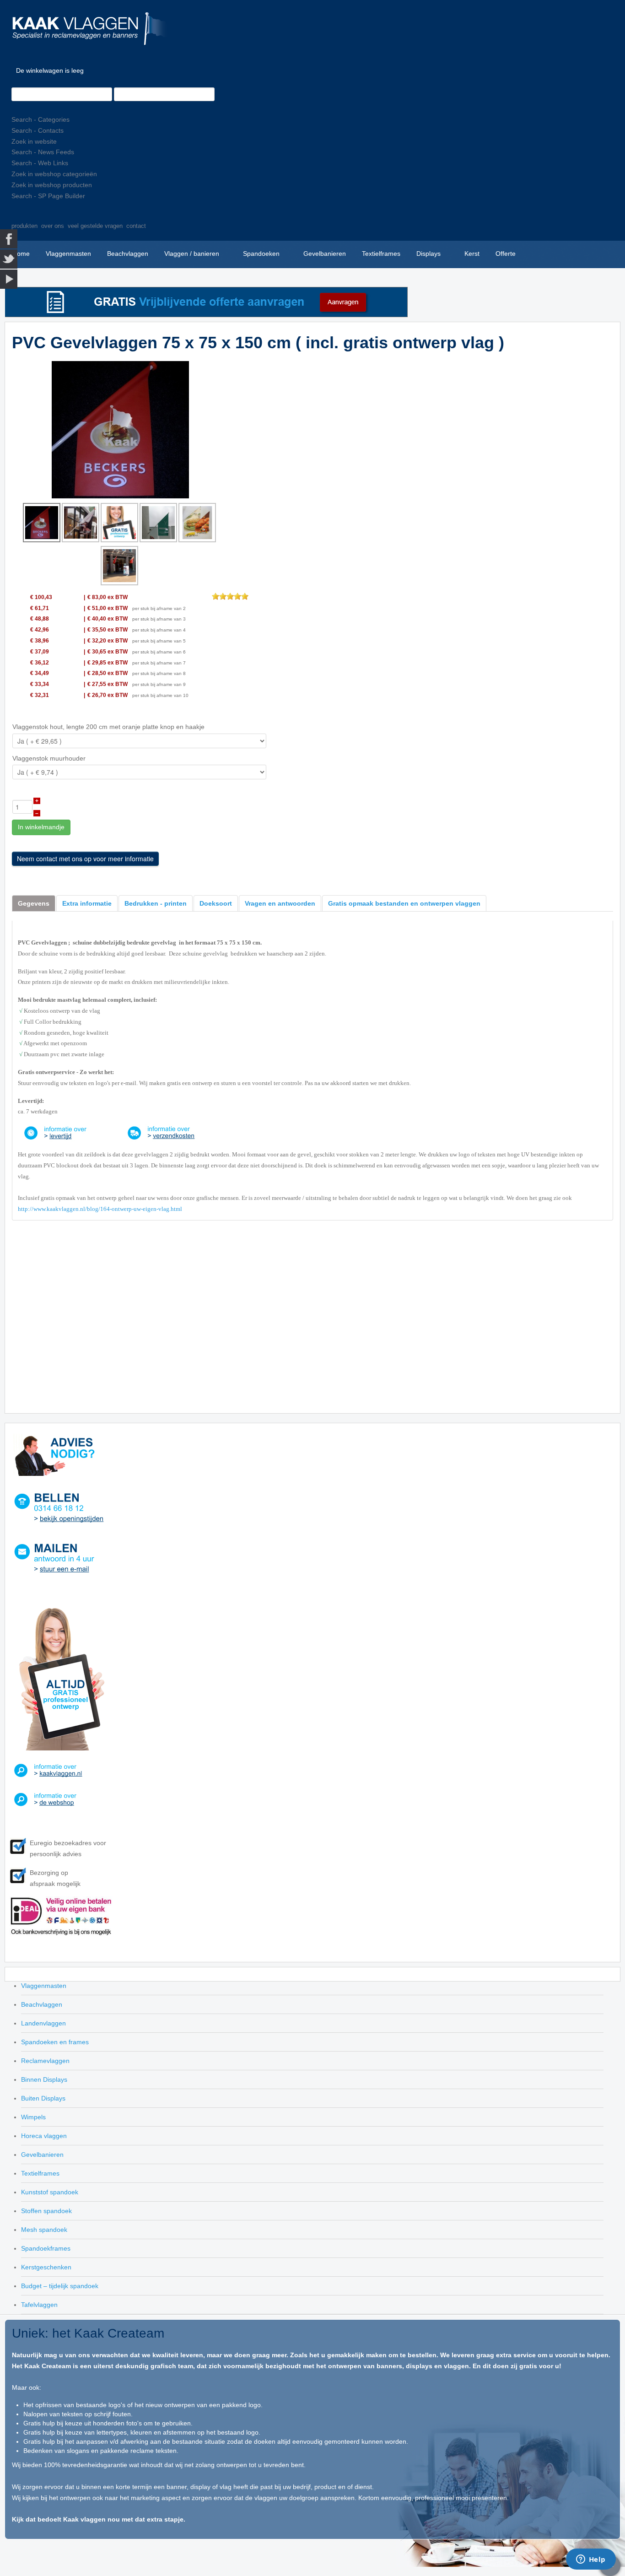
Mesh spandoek (44, 2230)
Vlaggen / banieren (192, 254)
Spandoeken (261, 254)
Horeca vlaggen (44, 2136)
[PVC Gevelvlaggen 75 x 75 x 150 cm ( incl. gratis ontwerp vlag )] (120, 429)
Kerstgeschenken (46, 2267)
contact (136, 226)
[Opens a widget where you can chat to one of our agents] (591, 2560)
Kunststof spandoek (50, 2192)
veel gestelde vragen (95, 226)
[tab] (34, 903)
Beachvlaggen (128, 254)
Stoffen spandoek (46, 2211)
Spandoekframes (46, 2248)
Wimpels (33, 2117)
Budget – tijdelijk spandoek (60, 2286)
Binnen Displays (44, 2079)
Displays (428, 254)
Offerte (506, 254)
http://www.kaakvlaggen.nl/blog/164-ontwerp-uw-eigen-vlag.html (100, 1209)
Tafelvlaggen (39, 2305)
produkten (24, 226)
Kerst (472, 254)
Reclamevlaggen (45, 2061)
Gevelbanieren (325, 254)
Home (21, 254)
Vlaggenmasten (68, 254)
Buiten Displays (43, 2098)
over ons (53, 226)
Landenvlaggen (43, 2023)
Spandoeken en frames (55, 2042)
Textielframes (381, 254)
